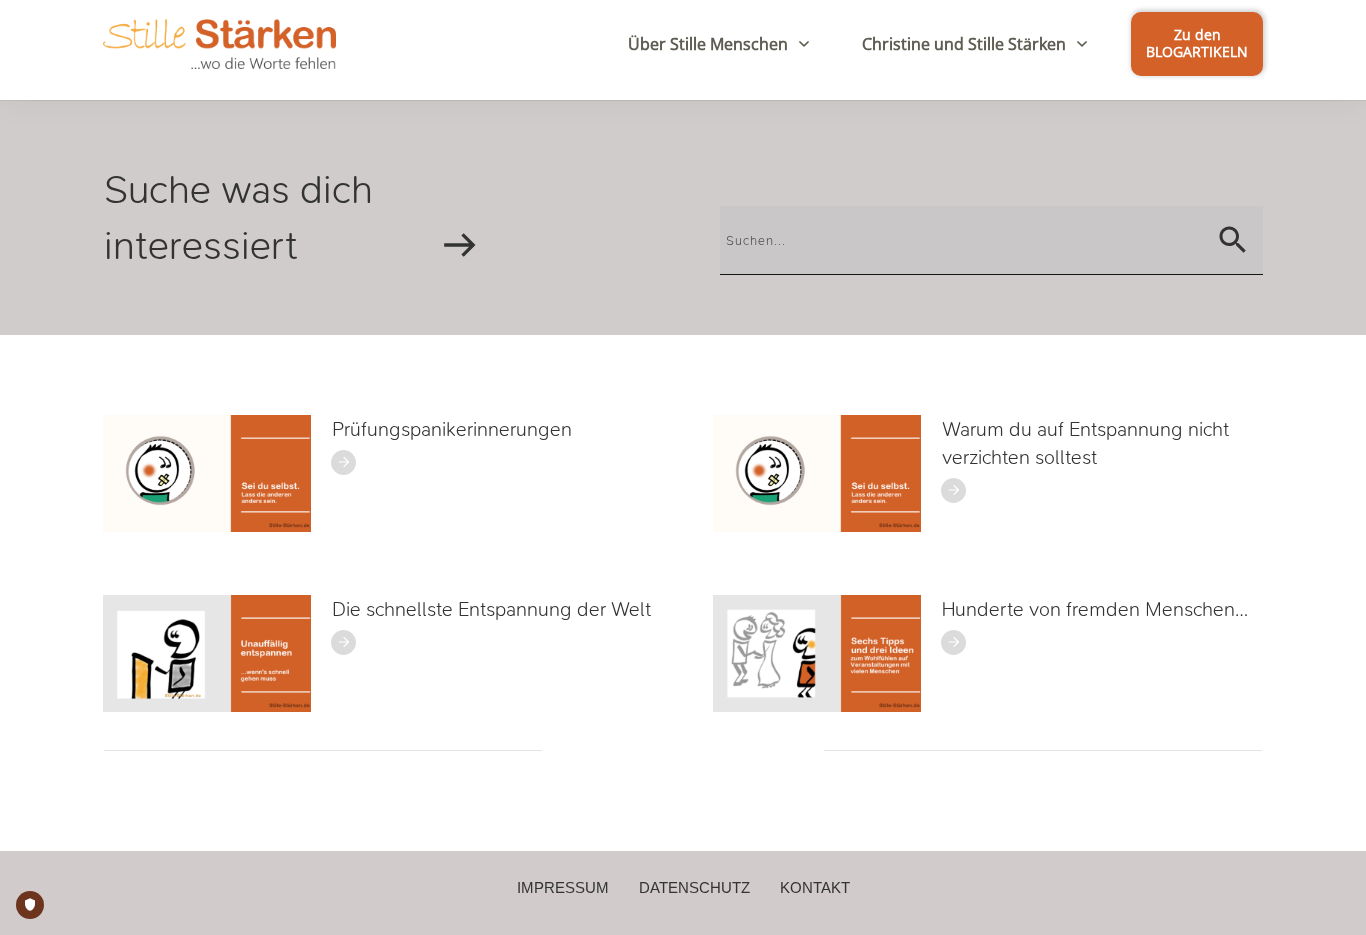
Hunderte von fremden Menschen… (1095, 609)
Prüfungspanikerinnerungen (452, 429)
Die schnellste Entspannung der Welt (491, 609)
